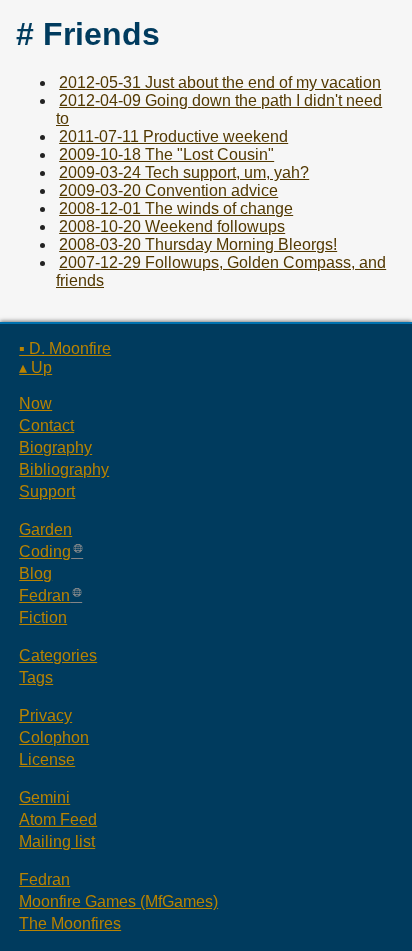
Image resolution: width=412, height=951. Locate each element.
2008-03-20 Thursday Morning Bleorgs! (198, 244)
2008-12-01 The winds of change (176, 208)
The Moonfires (70, 923)
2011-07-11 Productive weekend (173, 136)
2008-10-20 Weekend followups (172, 226)
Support (47, 491)
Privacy (45, 715)
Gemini (44, 797)
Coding (45, 551)
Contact (46, 425)
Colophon (54, 737)
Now (35, 403)
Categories (58, 655)
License (47, 759)
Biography (55, 447)
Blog (35, 573)
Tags (36, 677)
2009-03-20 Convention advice (168, 190)
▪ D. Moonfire (65, 348)
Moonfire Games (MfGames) (118, 901)
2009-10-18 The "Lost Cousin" (166, 154)
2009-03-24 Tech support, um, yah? (184, 172)
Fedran (44, 595)
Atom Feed (58, 819)
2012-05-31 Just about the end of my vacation (220, 82)
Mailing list (57, 841)
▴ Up (35, 367)
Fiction (43, 617)
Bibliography (64, 469)
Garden (45, 529)
